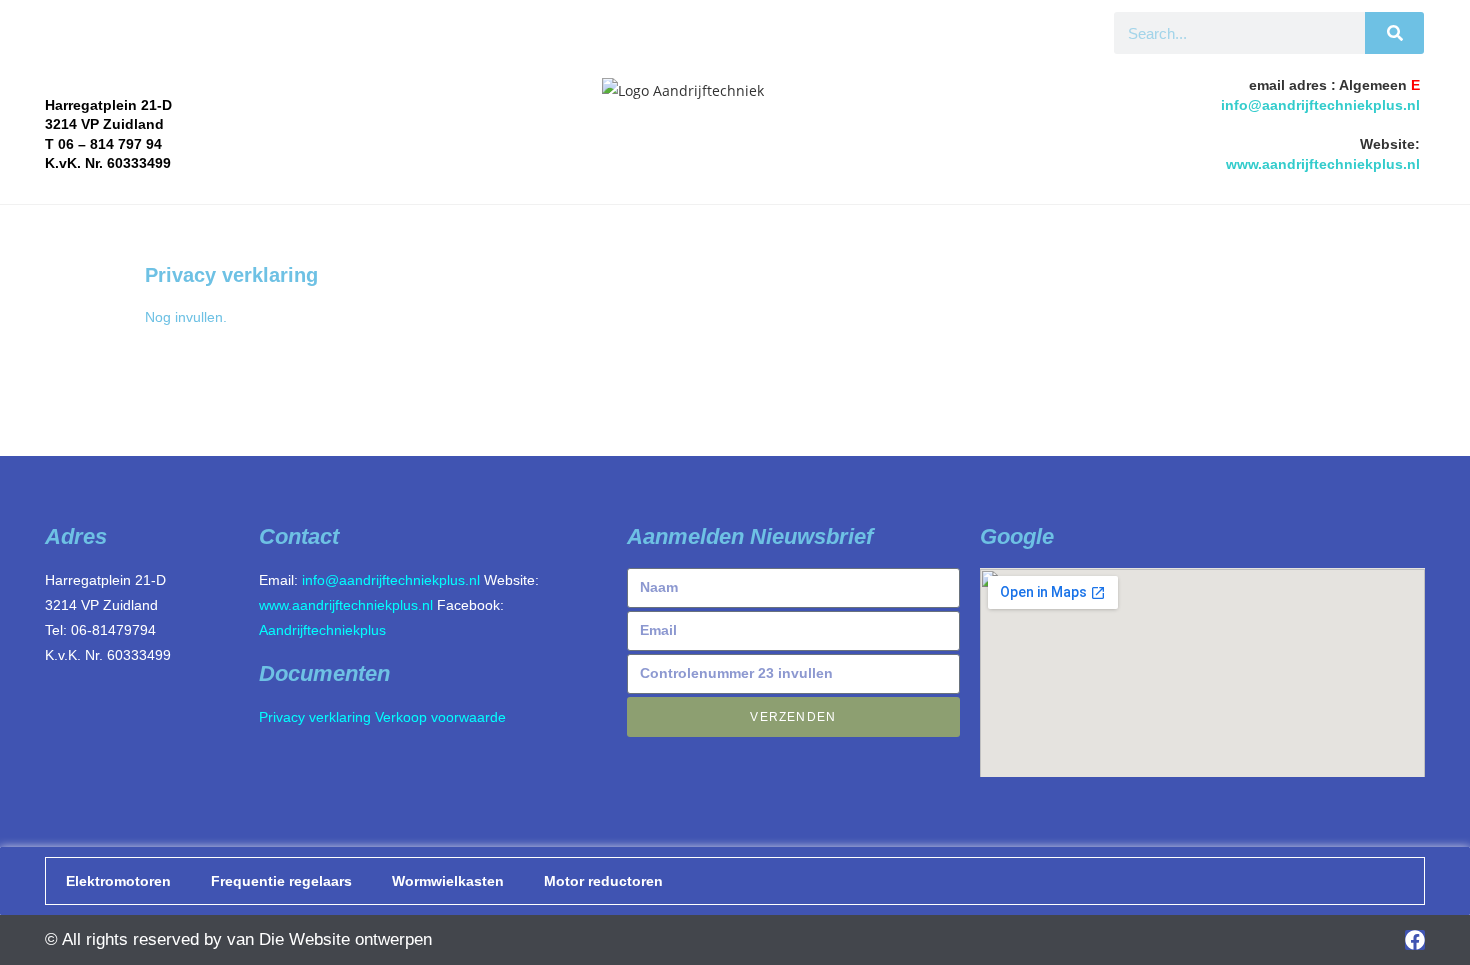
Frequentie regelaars (281, 881)
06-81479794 (113, 630)
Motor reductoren (603, 881)
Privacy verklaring (315, 717)
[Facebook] (1415, 940)
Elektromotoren (118, 881)
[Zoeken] (1394, 33)
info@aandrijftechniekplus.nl (1320, 105)
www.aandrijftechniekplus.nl (1323, 164)
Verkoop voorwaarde (440, 717)
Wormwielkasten (448, 881)
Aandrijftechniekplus (322, 630)
